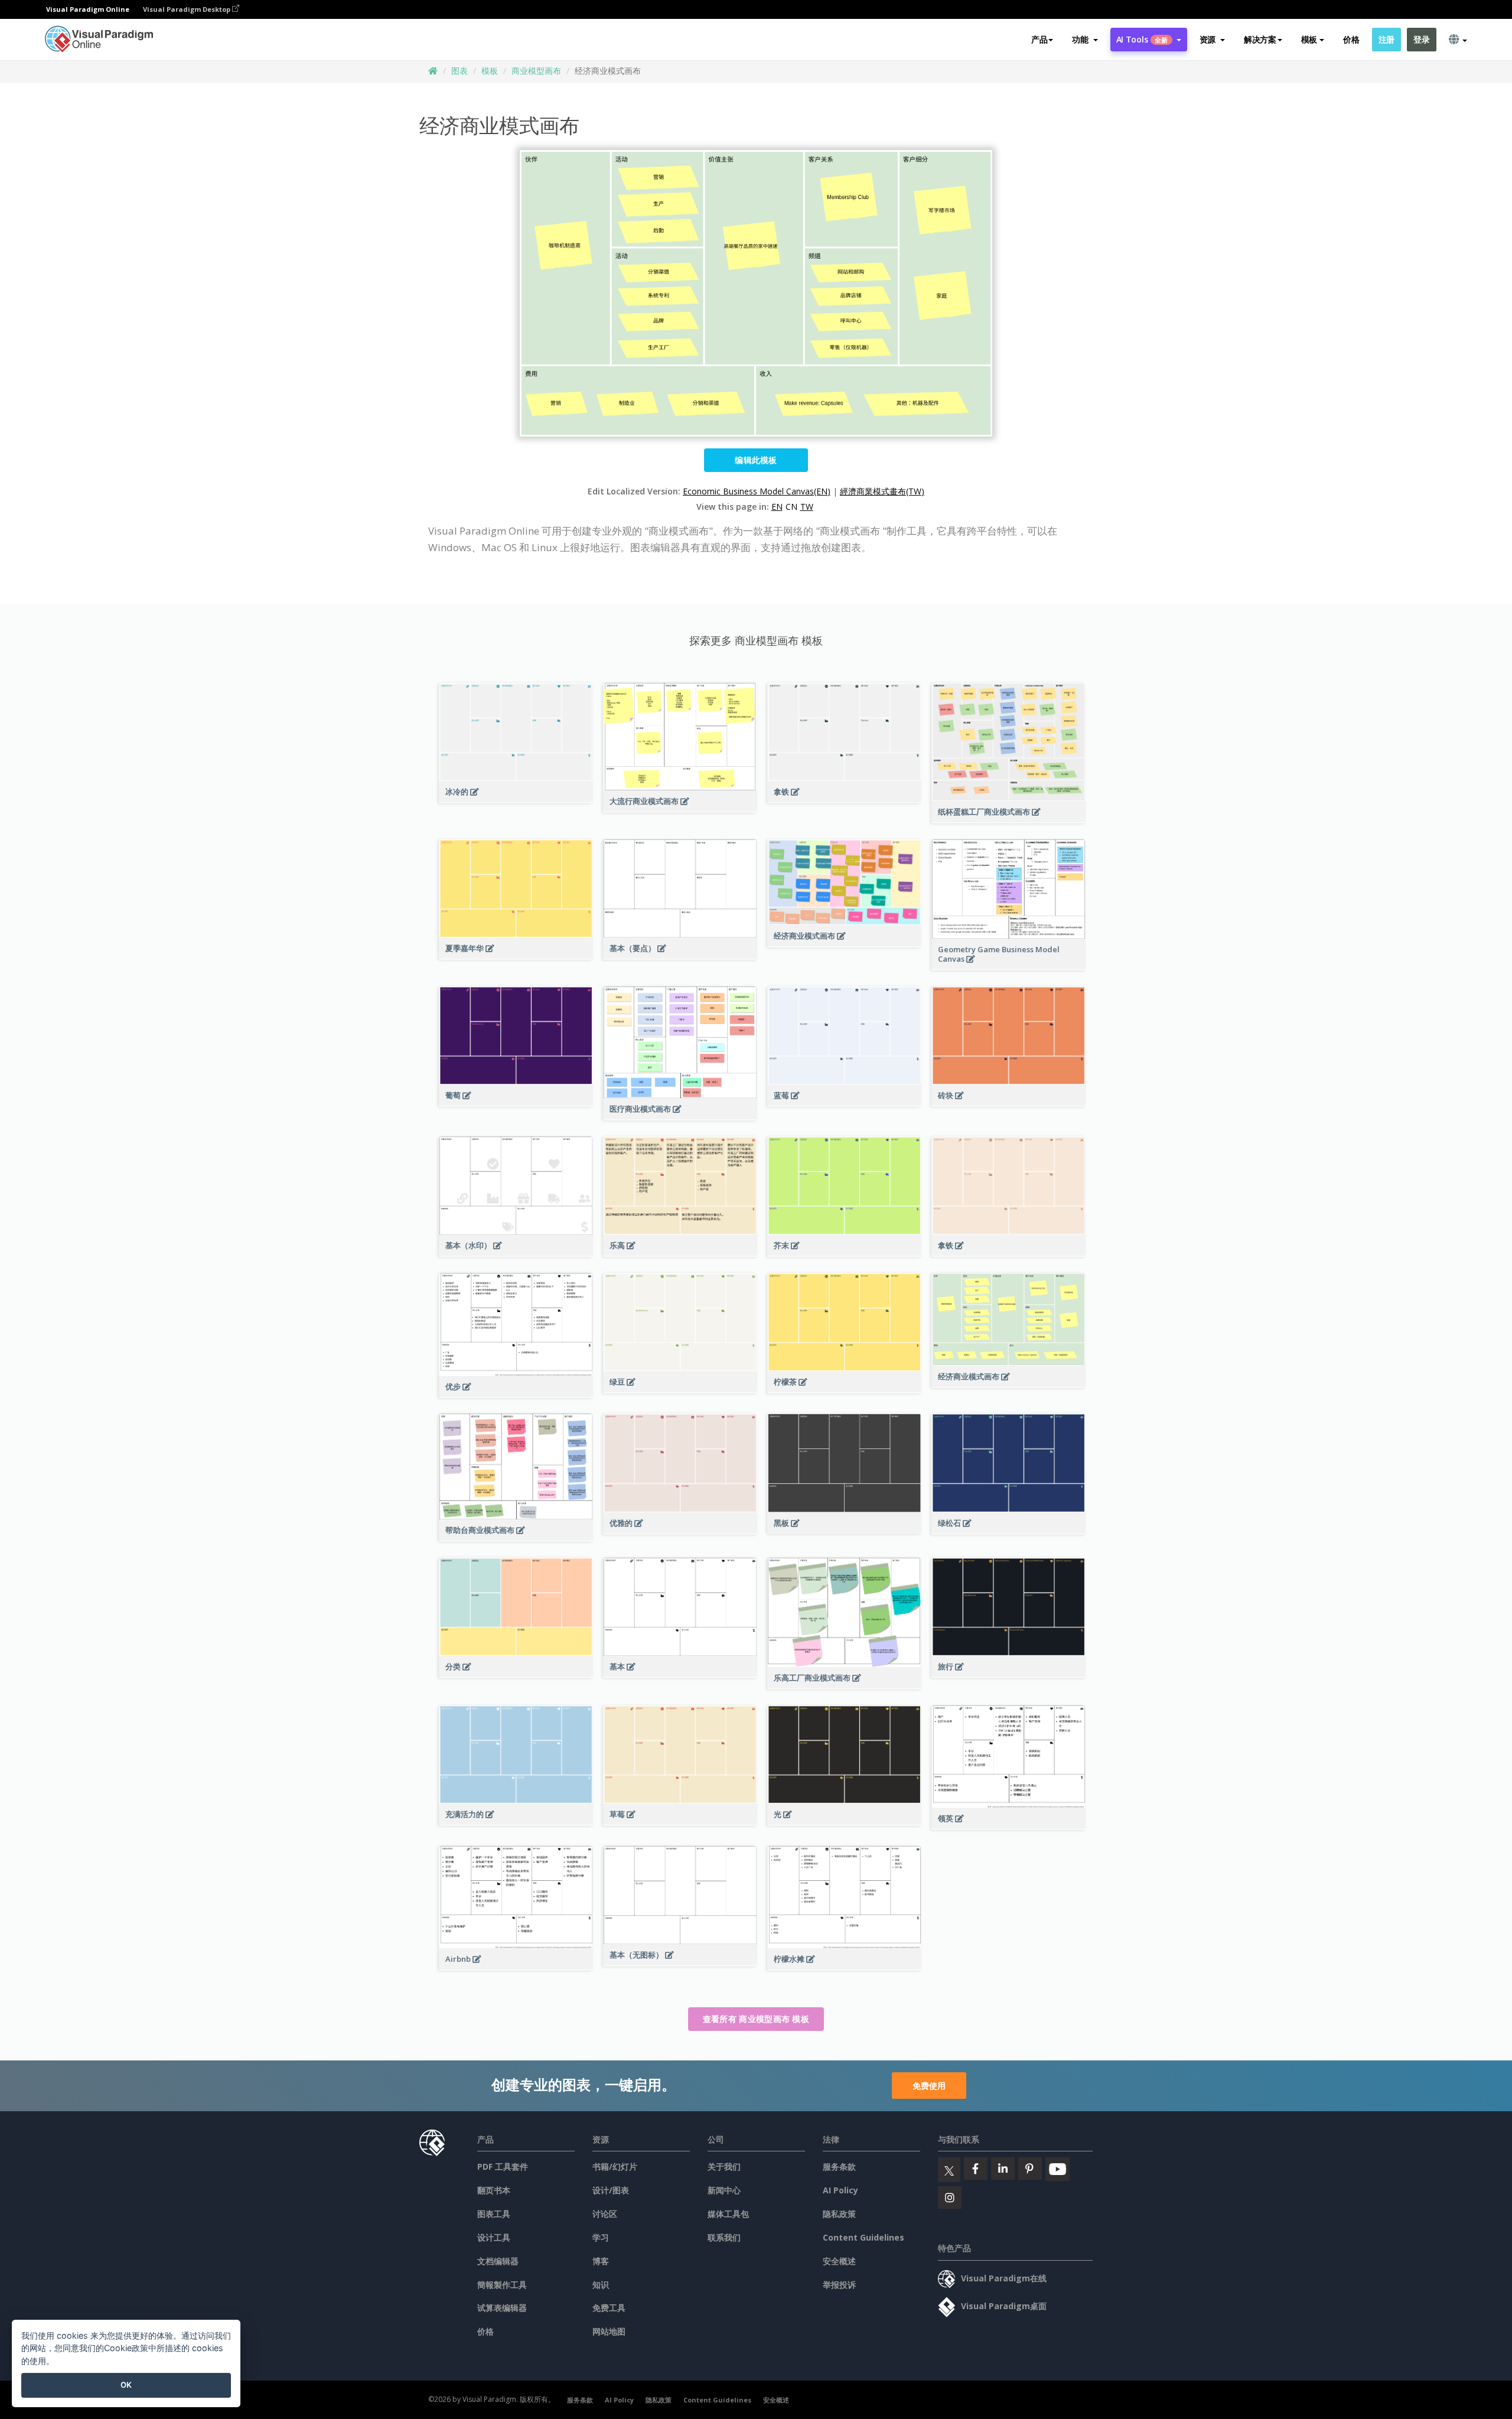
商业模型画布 (536, 71)
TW (807, 507)
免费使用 (929, 2086)
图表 (460, 71)
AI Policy (840, 2190)
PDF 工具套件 (503, 2166)
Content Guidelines (863, 2237)
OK (126, 2385)
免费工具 (609, 2308)
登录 (1421, 39)
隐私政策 (839, 2214)
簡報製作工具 (502, 2285)
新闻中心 (724, 2190)
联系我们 (724, 2237)
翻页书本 (494, 2190)
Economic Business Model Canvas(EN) (757, 491)
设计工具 (494, 2237)
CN (791, 507)
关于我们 (724, 2166)
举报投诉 (839, 2285)
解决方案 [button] (1260, 39)
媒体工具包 (728, 2214)
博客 (601, 2261)
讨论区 (605, 2214)
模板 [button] (1309, 39)
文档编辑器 (498, 2261)
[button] (1085, 40)
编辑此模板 (756, 460)
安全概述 (839, 2261)
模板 (490, 71)
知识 (601, 2285)
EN (777, 507)
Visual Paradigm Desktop (188, 9)
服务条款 (839, 2166)
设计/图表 (611, 2190)
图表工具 (494, 2214)
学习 (601, 2237)
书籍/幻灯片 (615, 2166)
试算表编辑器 (502, 2308)
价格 (1351, 39)
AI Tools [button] (1142, 39)
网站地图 (609, 2331)
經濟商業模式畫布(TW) (882, 491)
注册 (1386, 39)
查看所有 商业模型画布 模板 (756, 2019)
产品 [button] (1039, 39)
